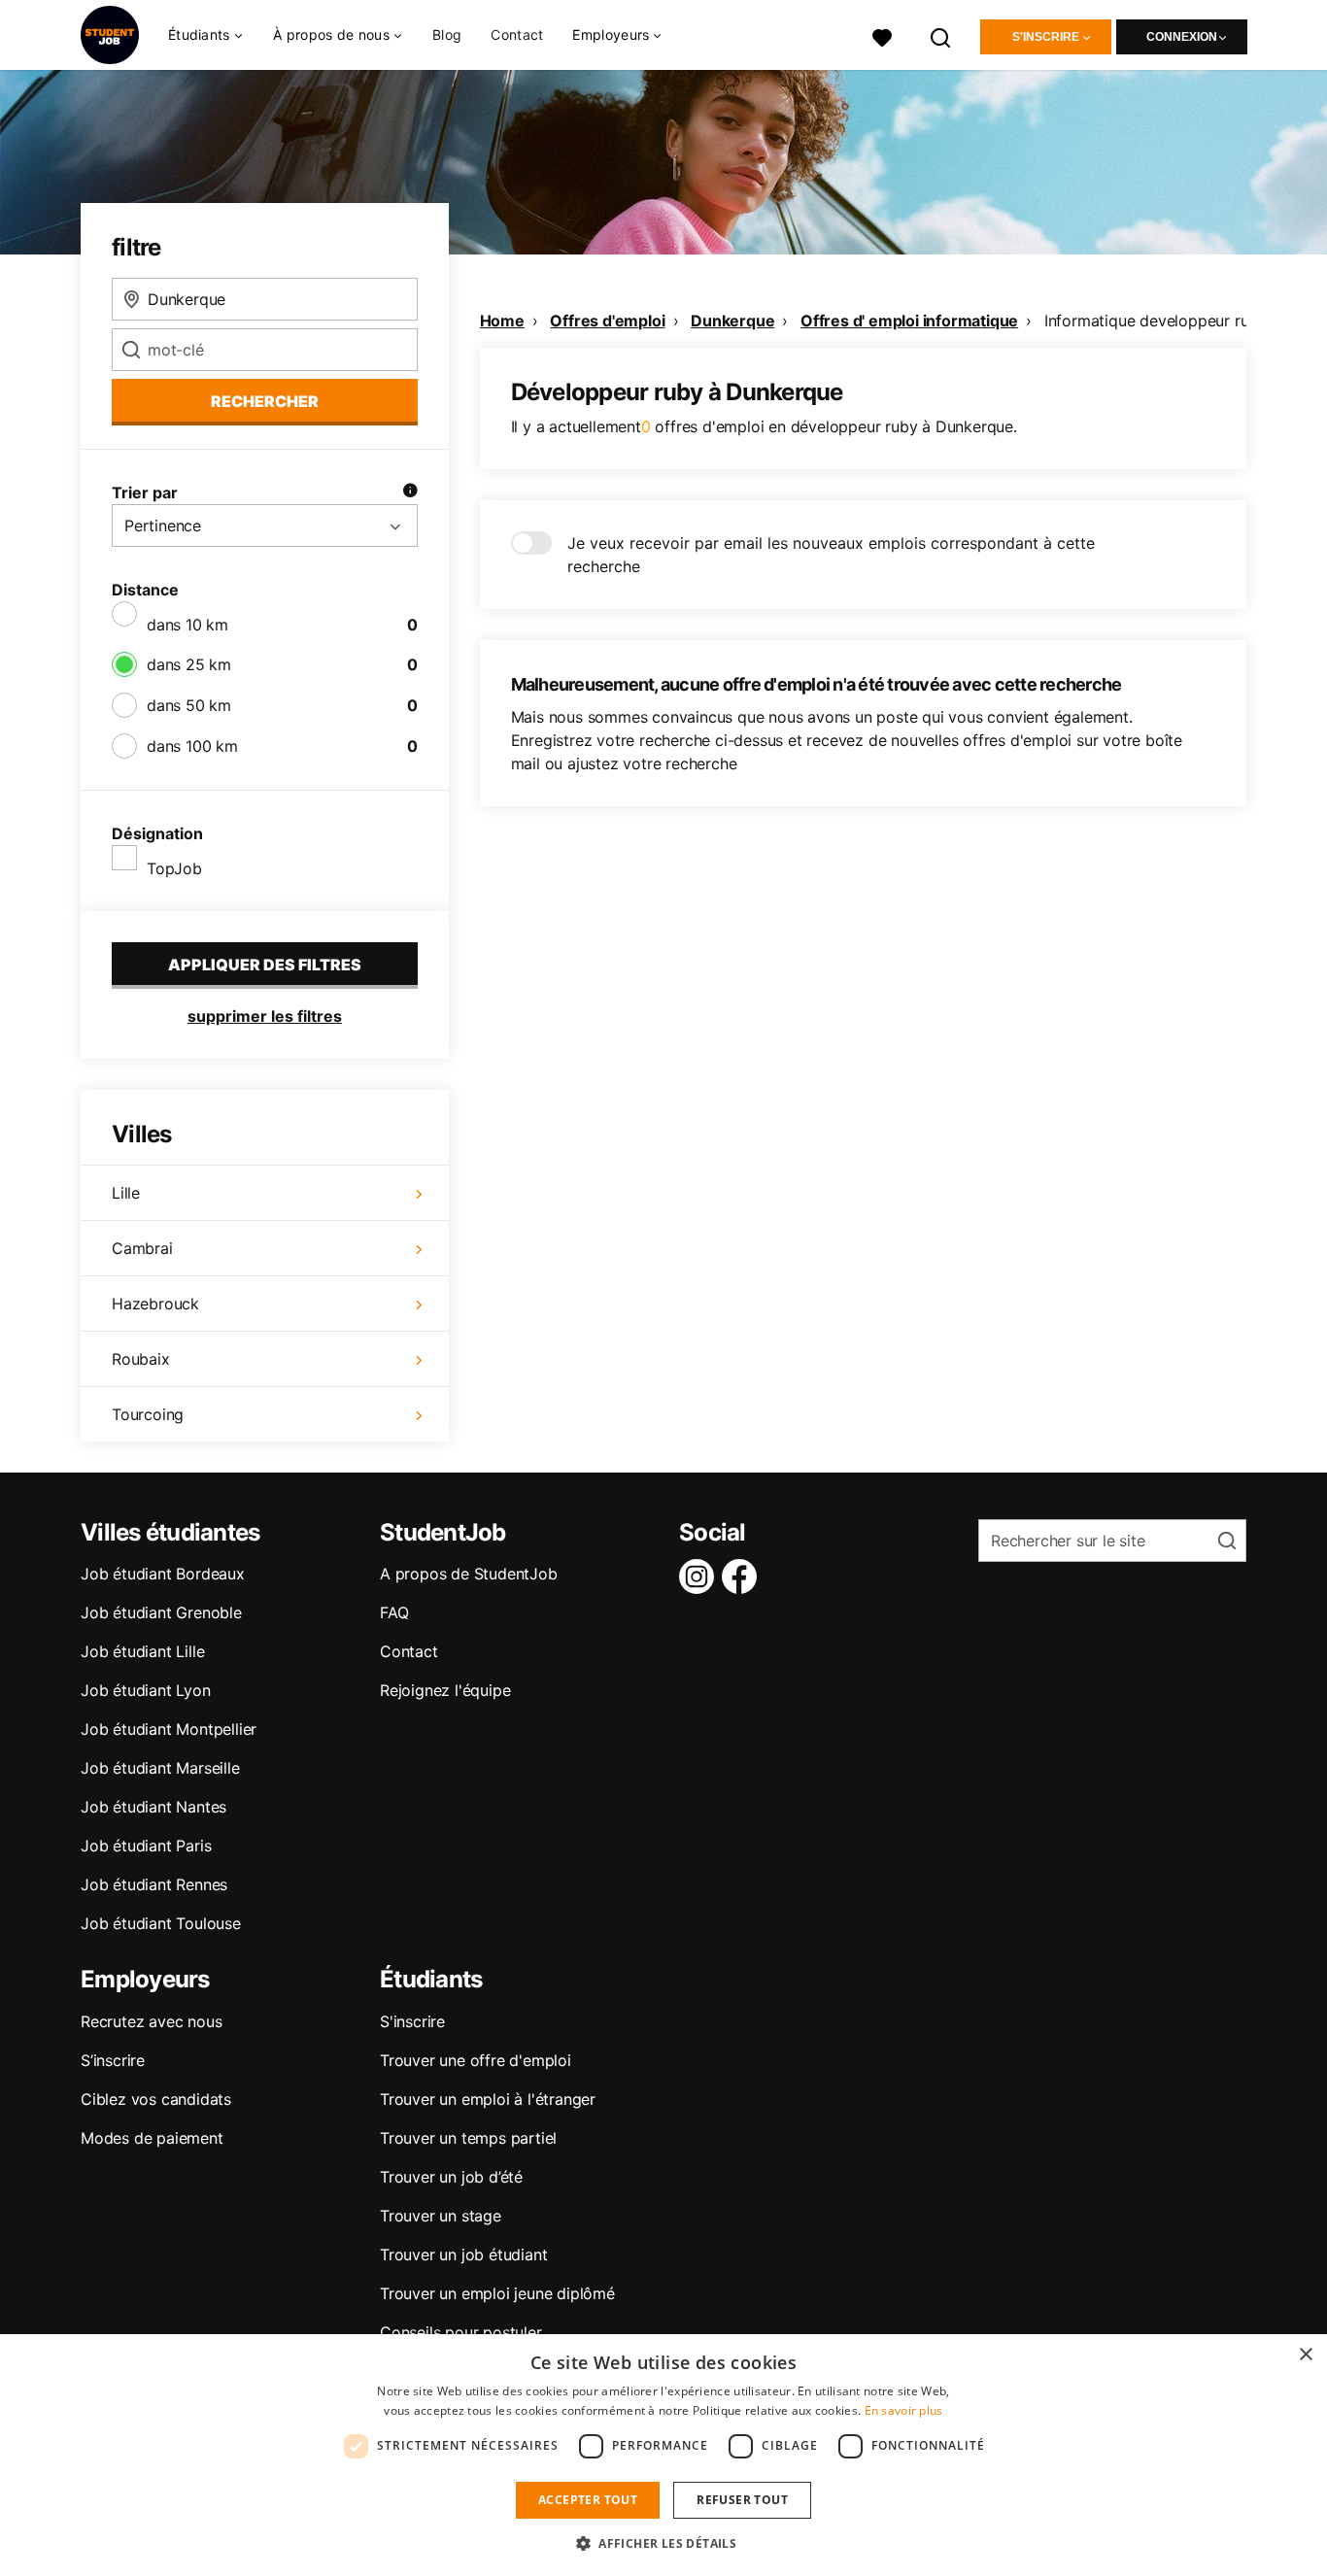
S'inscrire (1046, 37)
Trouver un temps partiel (468, 2138)
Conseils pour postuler (461, 2332)
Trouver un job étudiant (463, 2254)
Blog (447, 34)
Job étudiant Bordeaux (163, 1574)
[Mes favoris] (882, 35)
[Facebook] (743, 1576)
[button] (663, 2543)
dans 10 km (187, 625)
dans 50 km (189, 705)
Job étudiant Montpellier (169, 1729)
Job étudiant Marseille (160, 1768)
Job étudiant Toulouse (161, 1923)
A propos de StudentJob (469, 1574)
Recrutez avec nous (151, 2021)
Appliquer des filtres (265, 965)
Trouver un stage (441, 2216)
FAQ (394, 1612)
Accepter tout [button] (588, 2500)
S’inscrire (113, 2060)
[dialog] (663, 2455)
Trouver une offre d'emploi (476, 2060)
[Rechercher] (941, 35)
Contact (517, 34)
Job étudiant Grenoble (161, 1612)
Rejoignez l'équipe (445, 1690)
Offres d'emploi (607, 321)
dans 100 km (192, 746)
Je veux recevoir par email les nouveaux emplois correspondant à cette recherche (831, 555)
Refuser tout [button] (742, 2500)
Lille (126, 1193)
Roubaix (141, 1359)
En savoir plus (904, 2410)
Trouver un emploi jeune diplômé (497, 2293)
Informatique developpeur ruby (1156, 321)
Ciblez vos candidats (156, 2099)
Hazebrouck (155, 1304)
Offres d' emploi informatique (909, 321)
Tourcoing (148, 1414)
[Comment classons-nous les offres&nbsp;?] (410, 492)
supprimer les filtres (265, 1016)
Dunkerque (732, 321)
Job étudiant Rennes (154, 1884)
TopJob (174, 868)
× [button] (1305, 2355)
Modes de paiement (152, 2138)
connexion (1182, 37)
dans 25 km (189, 664)
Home (502, 321)
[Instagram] (700, 1576)
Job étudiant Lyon (146, 1690)
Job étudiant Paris (146, 1846)
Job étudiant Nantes (153, 1807)
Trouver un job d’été (451, 2177)
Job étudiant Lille (142, 1651)
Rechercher (265, 401)
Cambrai (142, 1248)
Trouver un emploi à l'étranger (488, 2099)
